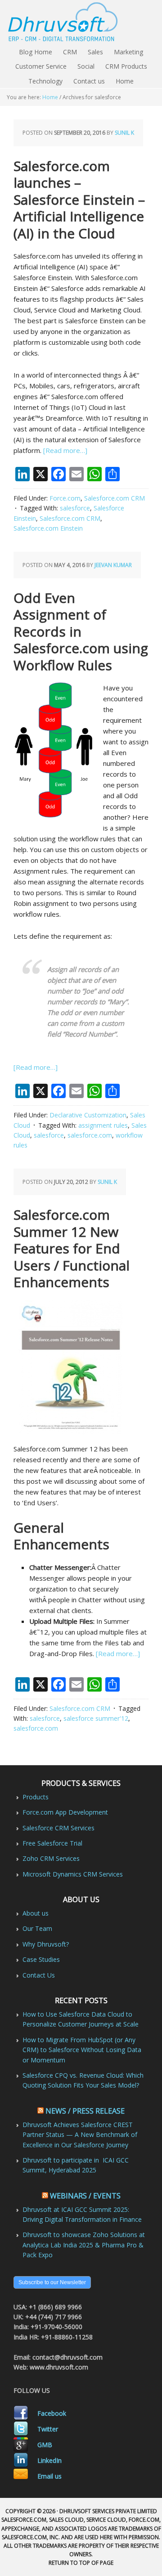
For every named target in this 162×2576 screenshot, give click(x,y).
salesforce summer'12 (96, 1718)
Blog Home (36, 52)
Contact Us (39, 1975)
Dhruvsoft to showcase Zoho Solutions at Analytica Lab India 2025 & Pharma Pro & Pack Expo (84, 2245)
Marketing (128, 52)
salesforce (75, 508)
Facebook (52, 2413)
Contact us (89, 81)
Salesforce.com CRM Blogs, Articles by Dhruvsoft (81, 22)
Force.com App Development (65, 1812)
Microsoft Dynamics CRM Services (73, 1874)
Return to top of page (81, 2563)
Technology (45, 81)
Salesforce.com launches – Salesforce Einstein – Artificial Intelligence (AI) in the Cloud (79, 200)
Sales (95, 52)
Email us (49, 2476)
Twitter (48, 2429)
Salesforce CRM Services (58, 1828)
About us (36, 1913)
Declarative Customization (88, 1115)
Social (86, 66)
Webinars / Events (85, 2196)
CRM (70, 52)
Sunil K (124, 133)
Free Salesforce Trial (52, 1843)
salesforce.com (90, 1135)
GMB (45, 2445)
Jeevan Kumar (113, 565)
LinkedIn (49, 2460)
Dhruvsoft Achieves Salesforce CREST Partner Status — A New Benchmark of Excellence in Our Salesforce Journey (80, 2135)
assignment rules (103, 1125)
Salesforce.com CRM (115, 498)
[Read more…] (65, 450)
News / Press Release (85, 2111)
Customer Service (41, 66)
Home (125, 81)
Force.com (65, 498)
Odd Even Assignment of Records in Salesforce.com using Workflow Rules (81, 631)
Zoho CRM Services (51, 1858)
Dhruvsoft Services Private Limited (108, 2511)
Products (36, 1797)
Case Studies (41, 1959)
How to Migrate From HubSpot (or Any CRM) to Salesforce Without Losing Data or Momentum (82, 2050)
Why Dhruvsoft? (46, 1944)
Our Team (37, 1928)
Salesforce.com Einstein (48, 528)
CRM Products (126, 66)
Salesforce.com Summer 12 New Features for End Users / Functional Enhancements (72, 1248)
